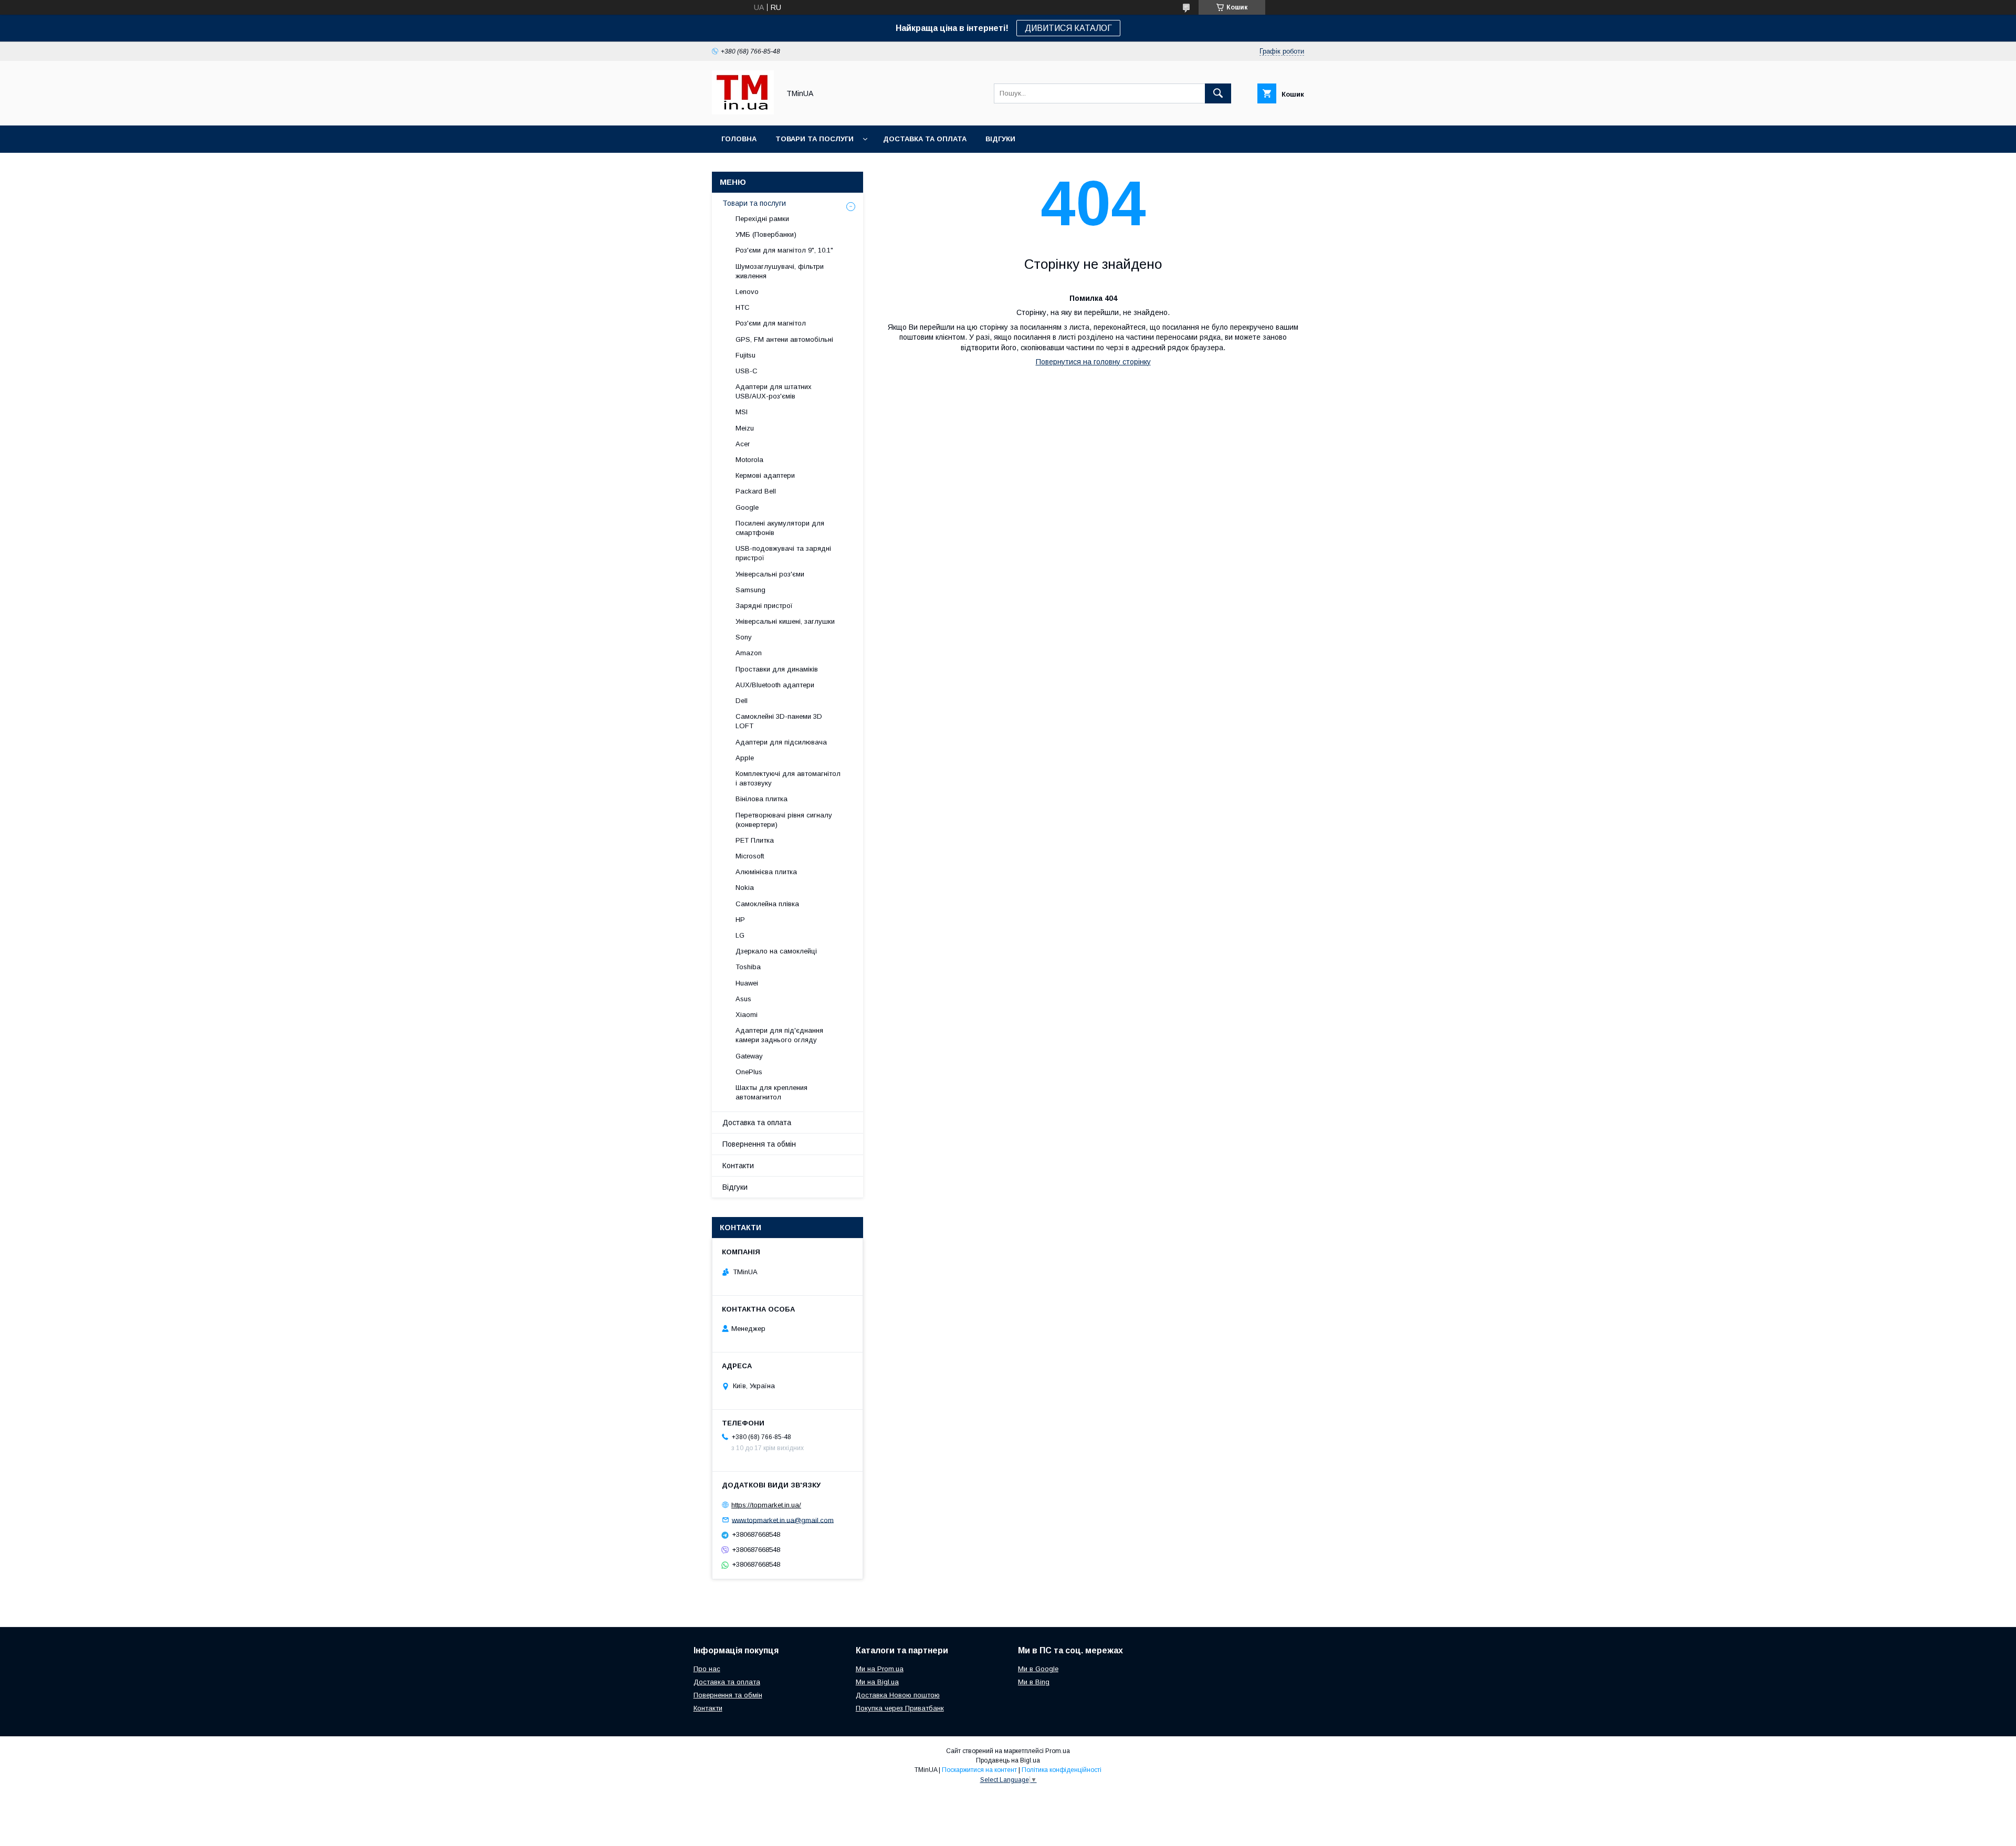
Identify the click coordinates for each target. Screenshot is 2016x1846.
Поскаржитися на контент (979, 1770)
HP (740, 920)
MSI (742, 412)
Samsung (750, 590)
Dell (742, 701)
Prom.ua (1058, 1751)
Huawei (747, 983)
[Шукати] (1218, 93)
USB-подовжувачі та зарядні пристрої (783, 553)
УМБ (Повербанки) (766, 234)
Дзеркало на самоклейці (776, 951)
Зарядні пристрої (764, 606)
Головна (739, 139)
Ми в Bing (1034, 1682)
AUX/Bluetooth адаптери (775, 685)
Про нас (707, 1669)
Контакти (738, 1166)
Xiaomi (747, 1015)
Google (747, 507)
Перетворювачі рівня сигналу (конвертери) (784, 820)
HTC (743, 307)
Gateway (749, 1056)
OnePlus (749, 1072)
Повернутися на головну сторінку (1093, 362)
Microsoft (750, 856)
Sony (744, 637)
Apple (745, 758)
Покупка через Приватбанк (900, 1708)
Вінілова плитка (762, 799)
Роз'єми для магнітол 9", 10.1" (784, 250)
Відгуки (1000, 139)
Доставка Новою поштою (898, 1695)
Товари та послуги (815, 139)
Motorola (749, 460)
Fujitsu (745, 355)
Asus (743, 999)
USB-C (747, 371)
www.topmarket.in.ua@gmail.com (783, 1520)
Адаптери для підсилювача (781, 742)
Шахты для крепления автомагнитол (771, 1092)
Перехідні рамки (762, 219)
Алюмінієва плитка (766, 872)
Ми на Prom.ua (880, 1669)
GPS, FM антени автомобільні (784, 339)
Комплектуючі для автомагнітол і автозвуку (788, 778)
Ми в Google (1038, 1669)
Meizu (745, 428)
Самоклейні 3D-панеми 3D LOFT (779, 721)
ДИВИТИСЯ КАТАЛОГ (1068, 28)
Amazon (749, 653)
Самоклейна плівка (767, 904)
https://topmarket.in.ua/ (766, 1505)
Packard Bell (756, 491)
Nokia (745, 888)
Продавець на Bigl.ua (1008, 1760)
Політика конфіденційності (1062, 1770)
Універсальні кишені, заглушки (785, 621)
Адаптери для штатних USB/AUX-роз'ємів (774, 391)
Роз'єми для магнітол (771, 323)
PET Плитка (755, 840)
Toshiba (748, 967)
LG (740, 935)
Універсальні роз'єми (770, 574)
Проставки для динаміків (777, 669)
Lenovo (747, 292)
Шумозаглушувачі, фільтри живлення (780, 271)
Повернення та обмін (759, 1144)
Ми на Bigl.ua (877, 1682)
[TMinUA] (743, 112)
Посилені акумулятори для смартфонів (780, 528)
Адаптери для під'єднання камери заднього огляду (779, 1035)
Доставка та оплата (925, 139)
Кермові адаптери (765, 475)
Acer (743, 444)
